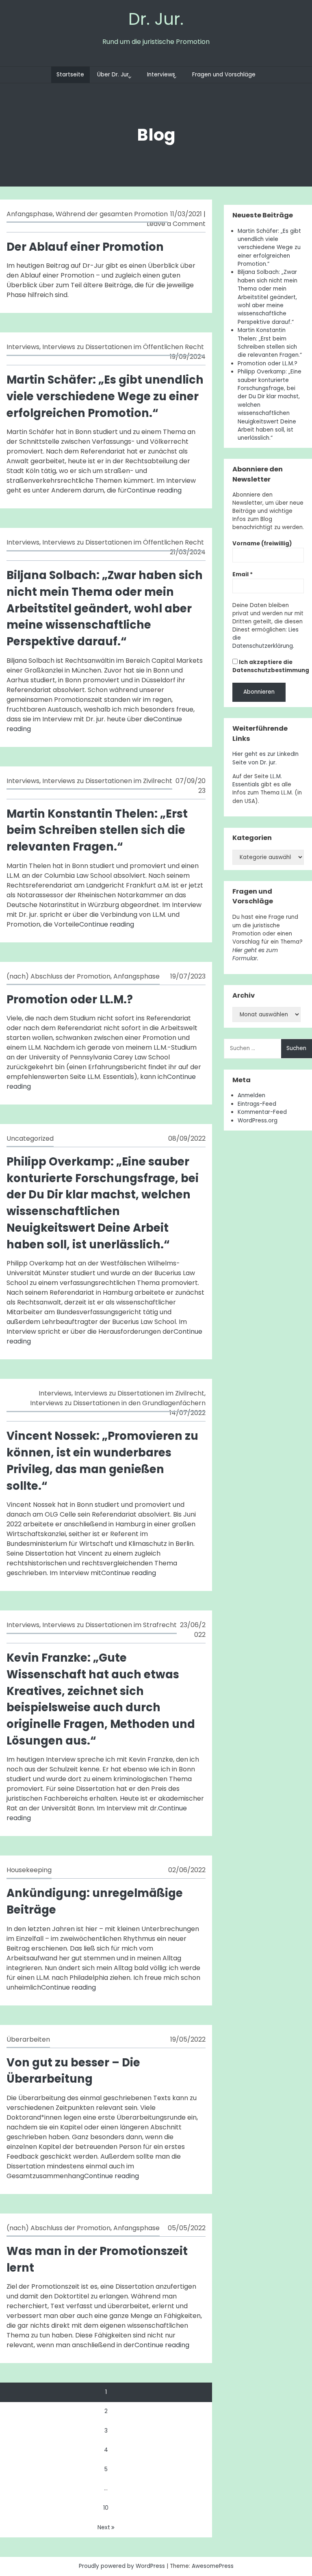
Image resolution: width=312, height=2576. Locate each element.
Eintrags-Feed (257, 1104)
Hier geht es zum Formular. (255, 954)
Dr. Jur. (156, 19)
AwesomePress (213, 2566)
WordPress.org (258, 1121)
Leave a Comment (176, 224)
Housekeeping (29, 1870)
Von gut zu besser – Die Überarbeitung (73, 2071)
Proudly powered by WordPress (123, 2566)
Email (243, 574)
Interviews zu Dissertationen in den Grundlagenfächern (118, 1403)
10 (106, 2508)
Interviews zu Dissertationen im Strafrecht (109, 1625)
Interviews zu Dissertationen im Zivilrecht (107, 781)
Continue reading (154, 490)
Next (104, 2527)
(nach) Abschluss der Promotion (58, 976)
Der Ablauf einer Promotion (85, 247)
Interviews (161, 75)
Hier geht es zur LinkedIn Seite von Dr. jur (265, 758)
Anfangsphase (30, 214)
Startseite (70, 75)
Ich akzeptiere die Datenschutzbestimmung (271, 666)
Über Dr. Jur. (114, 75)
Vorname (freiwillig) (262, 544)
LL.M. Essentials (257, 780)
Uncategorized (30, 1138)
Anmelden (251, 1095)
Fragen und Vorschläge (224, 75)
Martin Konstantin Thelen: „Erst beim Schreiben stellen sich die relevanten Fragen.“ (97, 830)
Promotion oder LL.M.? (70, 999)
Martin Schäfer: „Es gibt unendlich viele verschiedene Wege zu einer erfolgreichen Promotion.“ (105, 396)
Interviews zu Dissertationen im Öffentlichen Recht (123, 347)
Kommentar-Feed (262, 1112)
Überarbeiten (28, 2039)
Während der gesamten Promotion (112, 214)
